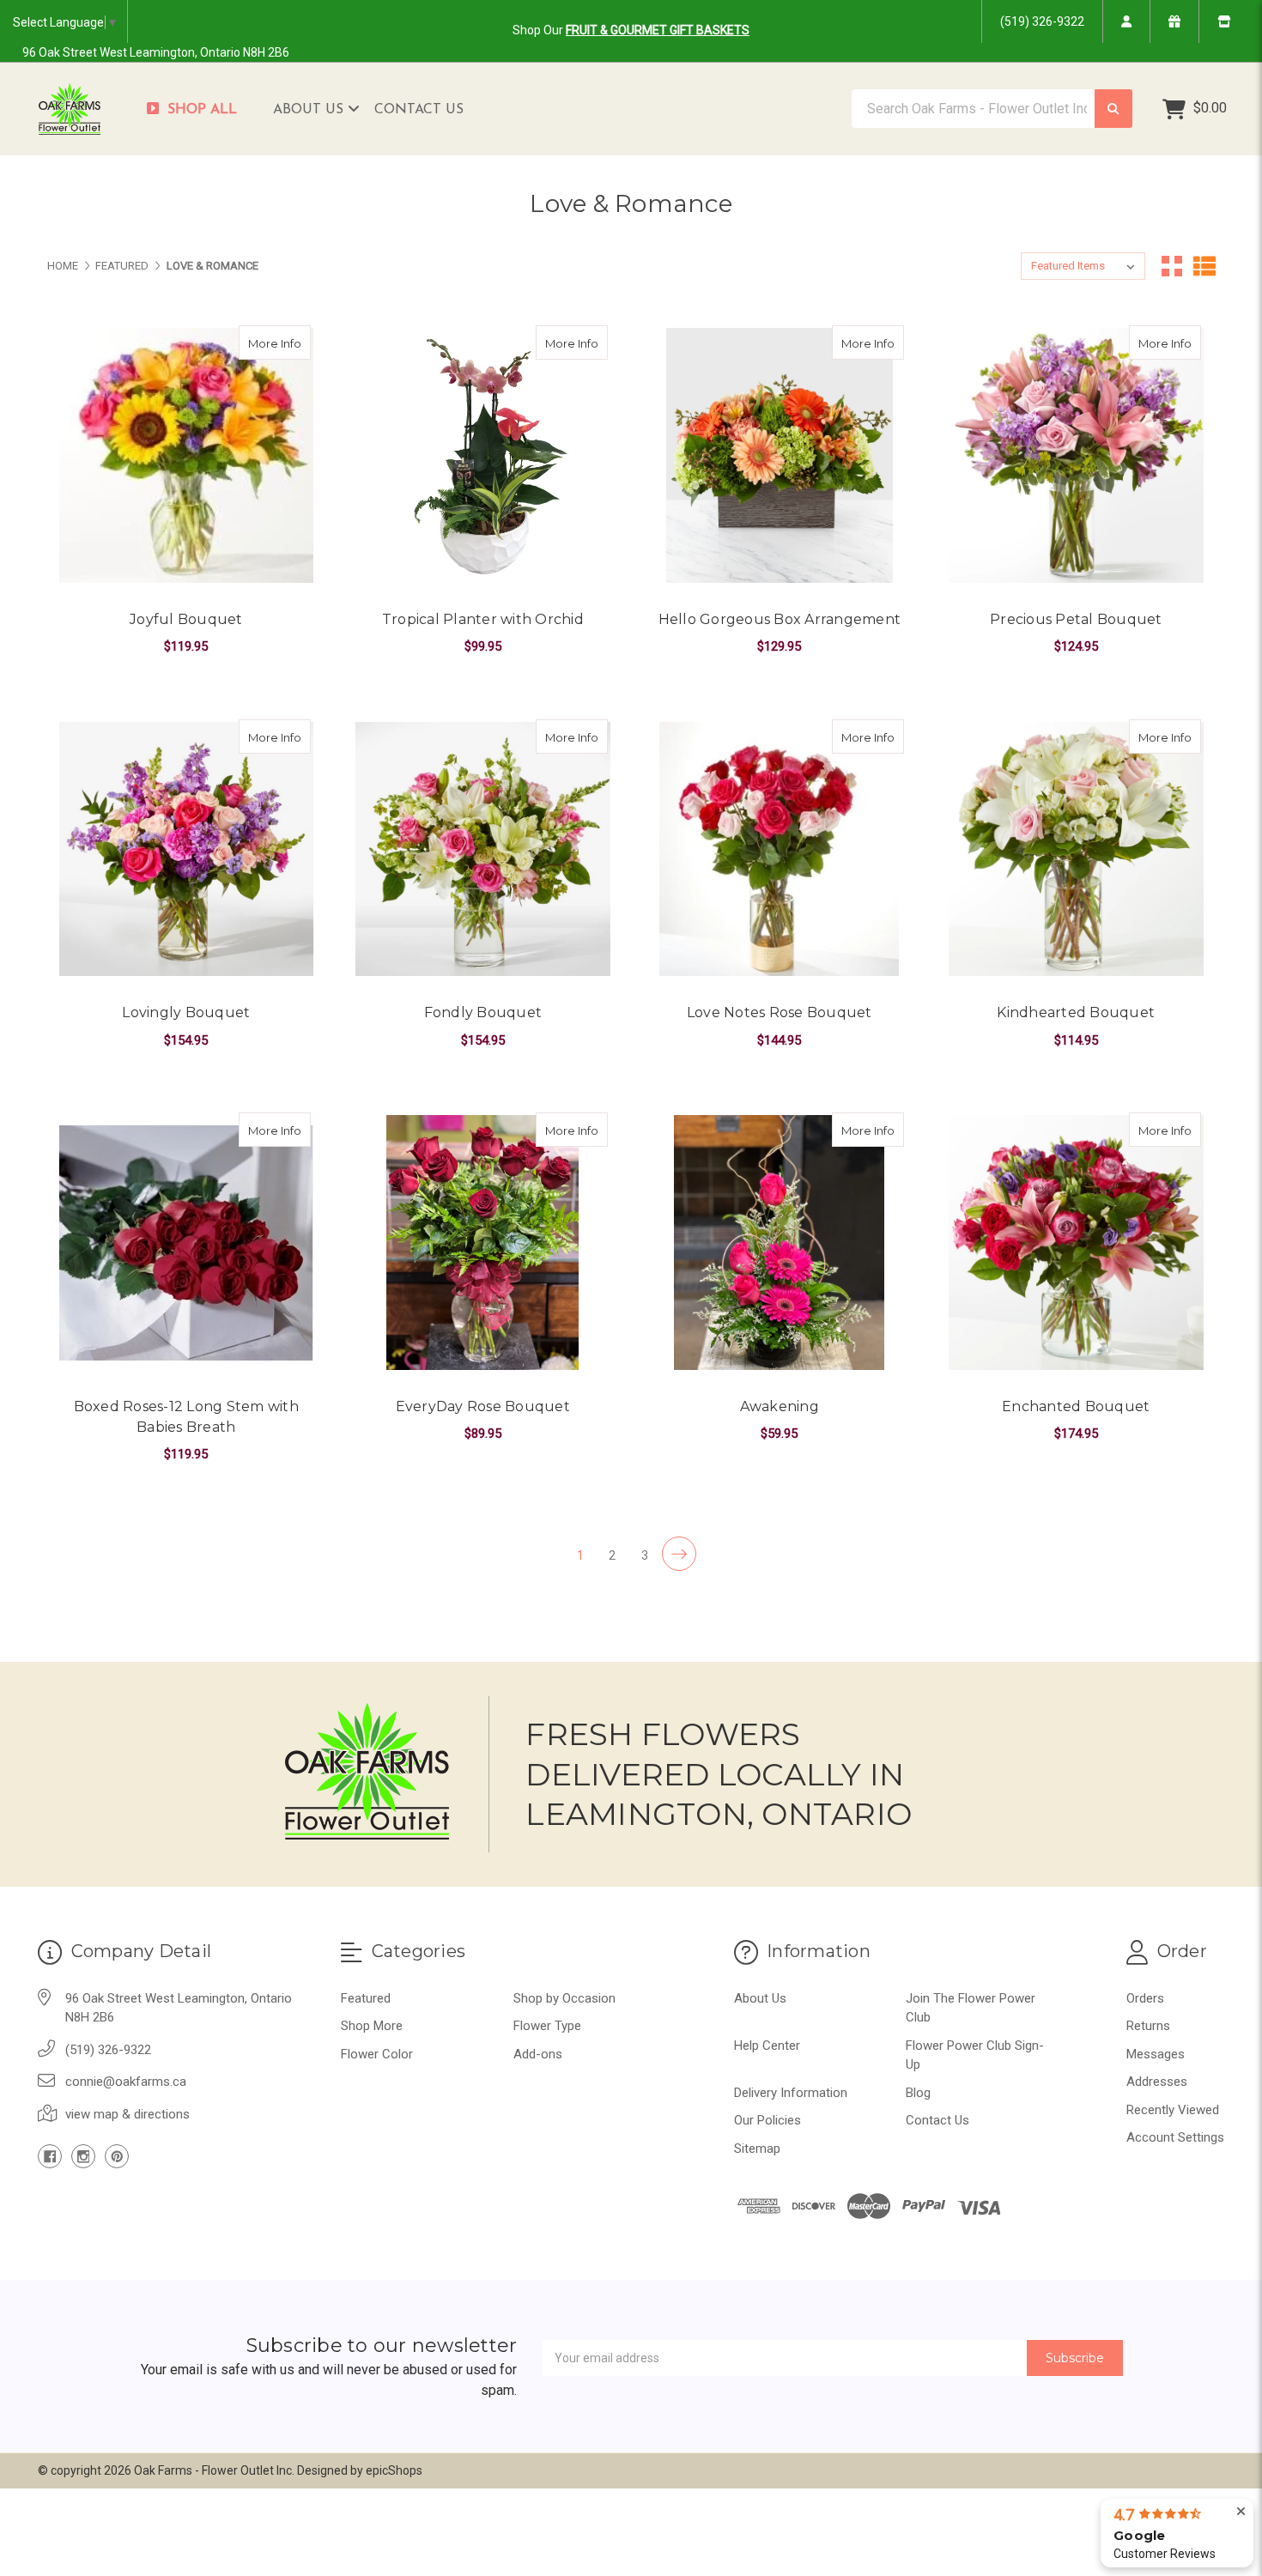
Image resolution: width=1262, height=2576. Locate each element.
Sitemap (757, 2149)
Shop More (372, 2026)
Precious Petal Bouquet (1076, 619)
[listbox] (1083, 266)
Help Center (767, 2046)
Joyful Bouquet (186, 619)
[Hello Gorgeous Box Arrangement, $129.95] (780, 455)
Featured (366, 1998)
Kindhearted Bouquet (1076, 1012)
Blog (918, 2093)
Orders (1145, 1998)
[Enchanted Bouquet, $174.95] (1076, 1243)
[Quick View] (293, 342)
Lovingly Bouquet (186, 1012)
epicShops (394, 2470)
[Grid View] (1172, 266)
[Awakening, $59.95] (780, 1243)
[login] (1126, 21)
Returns (1148, 2026)
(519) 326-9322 (1042, 21)
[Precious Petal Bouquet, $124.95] (1076, 455)
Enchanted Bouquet (1076, 1406)
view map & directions (127, 2114)
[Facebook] (50, 2156)
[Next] (679, 1554)
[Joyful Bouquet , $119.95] (187, 455)
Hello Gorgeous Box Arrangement (780, 619)
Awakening (780, 1406)
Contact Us (419, 110)
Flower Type (547, 2026)
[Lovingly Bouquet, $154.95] (187, 849)
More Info (279, 343)
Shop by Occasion (564, 1998)
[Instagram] (83, 2156)
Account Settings (1175, 2137)
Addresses (1157, 2082)
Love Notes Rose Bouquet (780, 1012)
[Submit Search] (1113, 109)
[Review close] (1241, 2512)
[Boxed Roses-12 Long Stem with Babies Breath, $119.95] (187, 1243)
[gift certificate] (1174, 21)
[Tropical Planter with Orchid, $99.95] (483, 455)
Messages (1156, 2054)
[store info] (1224, 21)
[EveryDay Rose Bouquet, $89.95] (483, 1243)
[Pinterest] (117, 2156)
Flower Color (377, 2054)
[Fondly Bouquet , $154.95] (483, 849)
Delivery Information (791, 2093)
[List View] (1204, 266)
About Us (310, 110)
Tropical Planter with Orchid (483, 619)
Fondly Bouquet (483, 1012)
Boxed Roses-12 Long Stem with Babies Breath (186, 1417)
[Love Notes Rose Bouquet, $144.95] (780, 849)
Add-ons (538, 2054)
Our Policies (768, 2120)
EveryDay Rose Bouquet (483, 1406)
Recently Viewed (1173, 2110)
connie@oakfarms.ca (126, 2082)
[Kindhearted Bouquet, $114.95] (1076, 849)
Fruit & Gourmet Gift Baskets (658, 30)
